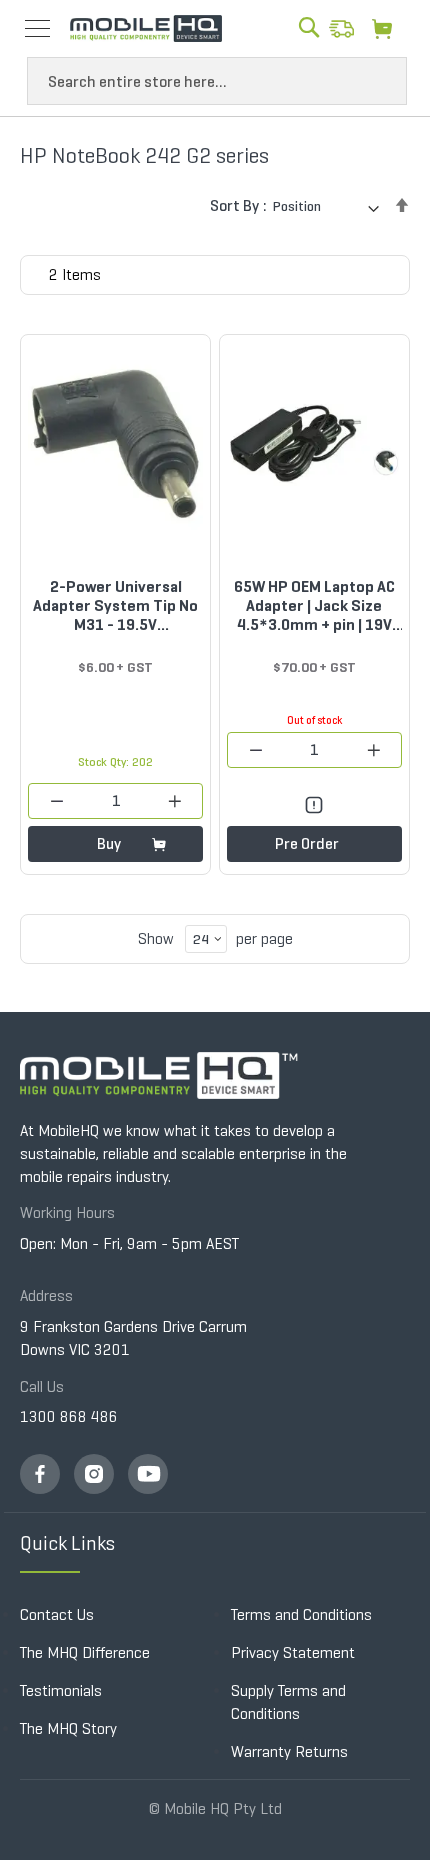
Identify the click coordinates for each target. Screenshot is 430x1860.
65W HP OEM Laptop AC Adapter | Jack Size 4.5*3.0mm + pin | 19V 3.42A (314, 605)
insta (94, 1474)
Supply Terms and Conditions (288, 1702)
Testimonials (61, 1690)
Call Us (42, 1386)
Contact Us (57, 1614)
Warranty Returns (289, 1751)
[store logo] (146, 29)
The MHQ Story (68, 1728)
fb (40, 1474)
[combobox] (217, 81)
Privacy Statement (293, 1652)
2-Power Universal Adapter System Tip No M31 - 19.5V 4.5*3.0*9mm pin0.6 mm (115, 605)
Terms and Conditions (301, 1614)
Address (46, 1295)
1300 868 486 (69, 1416)
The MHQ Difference (85, 1652)
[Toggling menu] (37, 28)
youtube (148, 1474)
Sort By (234, 205)
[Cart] (387, 28)
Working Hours (67, 1212)
